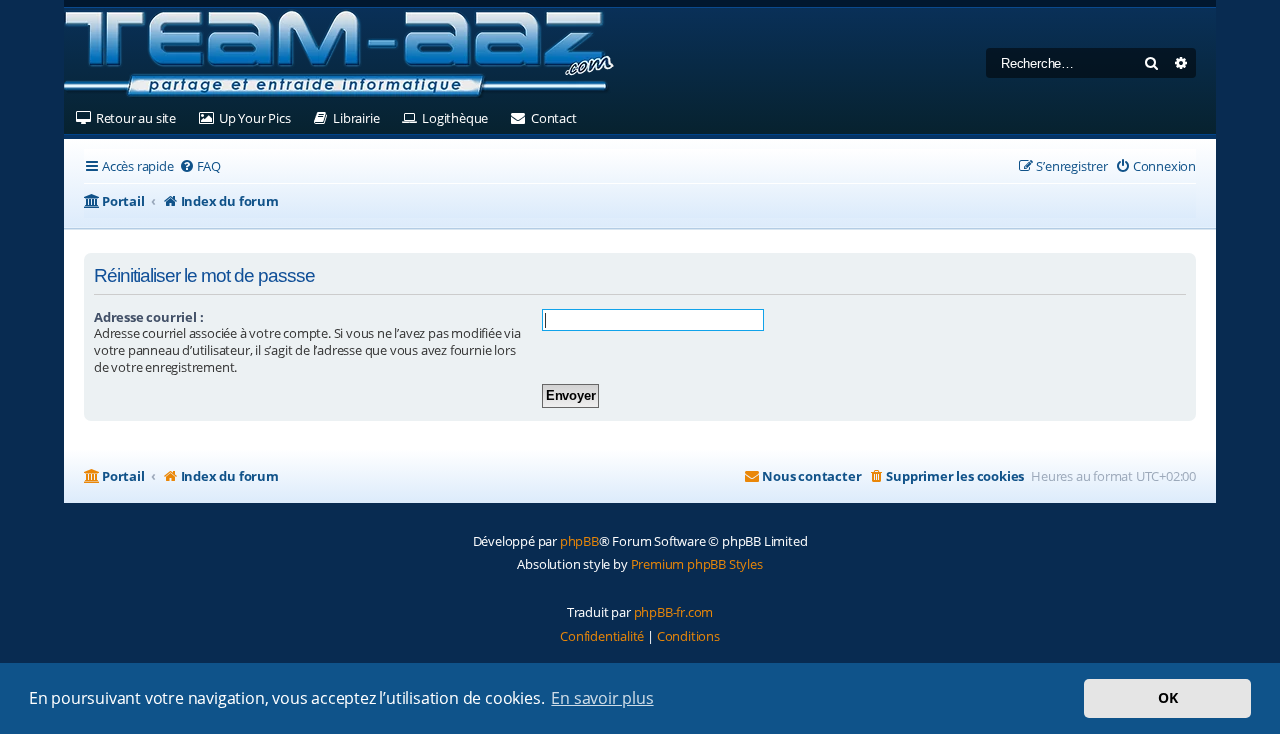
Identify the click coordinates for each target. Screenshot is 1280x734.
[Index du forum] (339, 55)
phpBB (579, 541)
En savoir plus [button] (602, 698)
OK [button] (1168, 697)
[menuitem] (200, 166)
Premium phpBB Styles (697, 564)
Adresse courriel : (148, 317)
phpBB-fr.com (674, 612)
